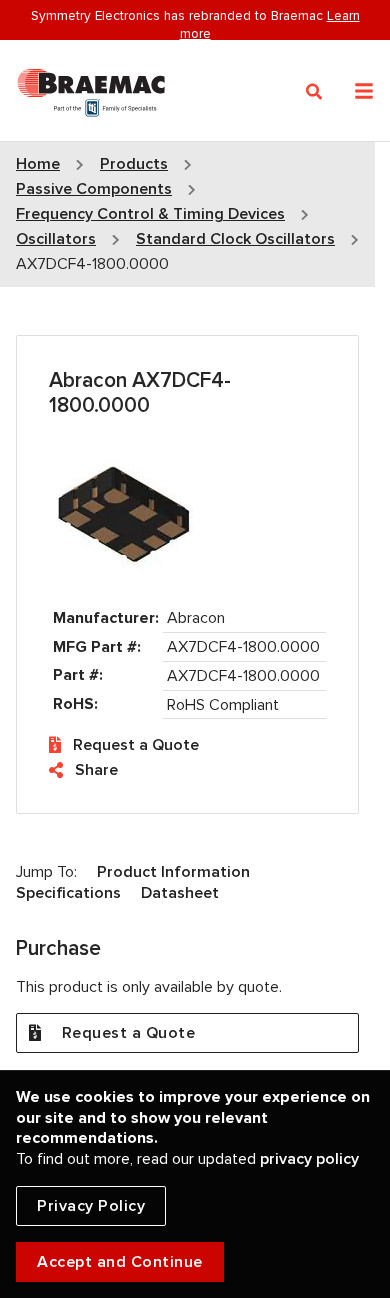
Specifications (68, 893)
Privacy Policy (91, 1206)
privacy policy (309, 1159)
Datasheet (180, 893)
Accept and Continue (120, 1262)
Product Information (173, 872)
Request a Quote (136, 745)
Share (96, 770)
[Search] (314, 92)
